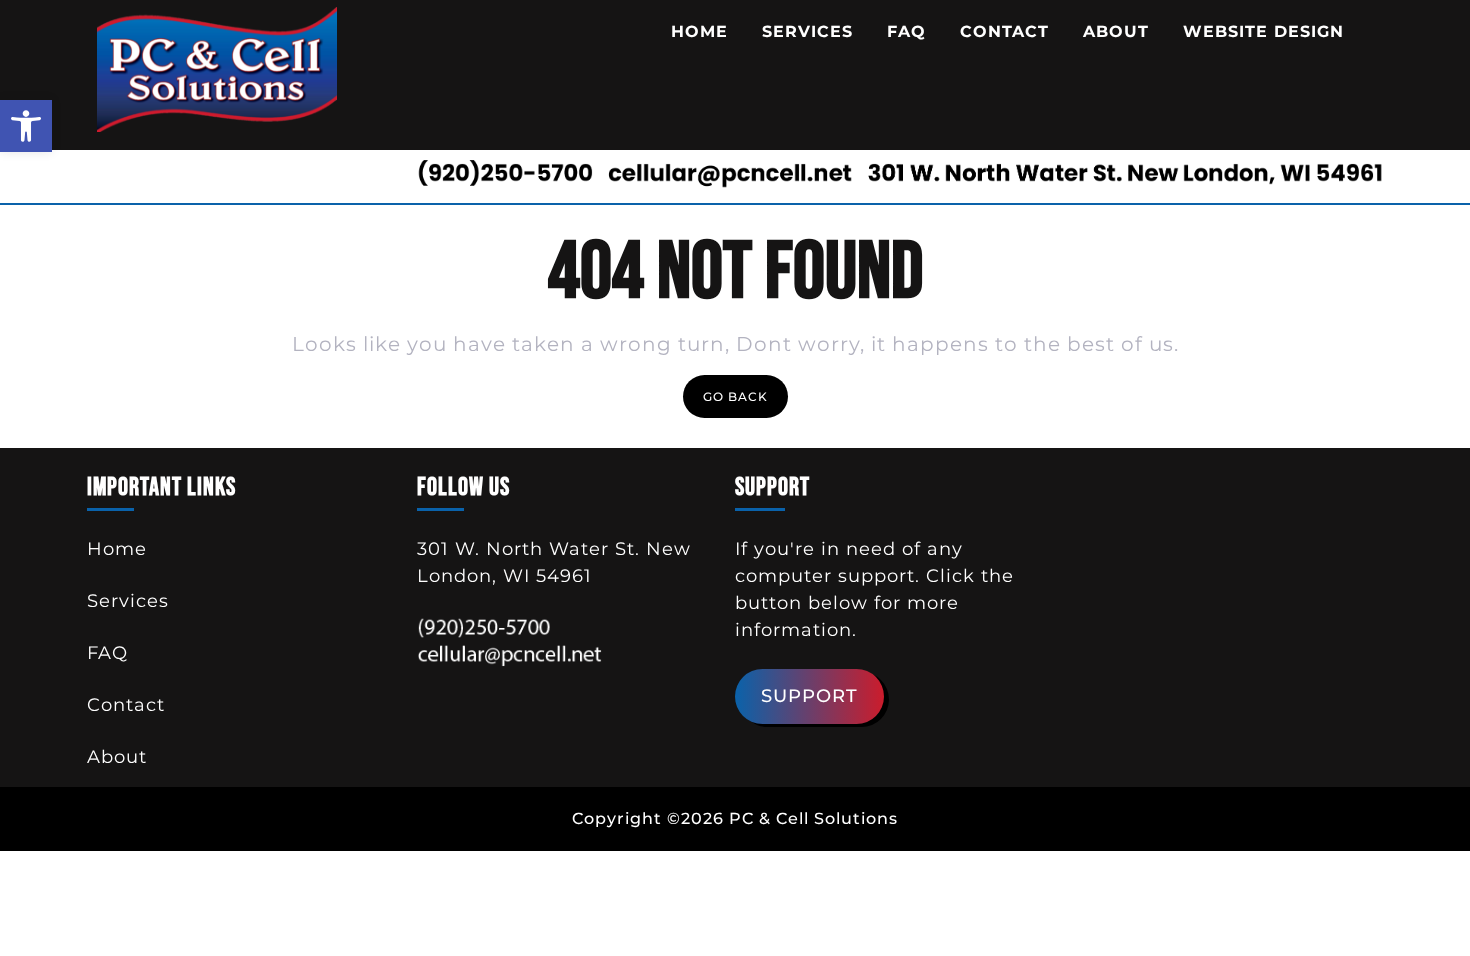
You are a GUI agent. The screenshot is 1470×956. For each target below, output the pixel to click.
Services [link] (807, 31)
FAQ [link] (906, 31)
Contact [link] (1004, 31)
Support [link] (809, 696)
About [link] (1116, 31)
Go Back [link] (745, 400)
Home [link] (699, 31)
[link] (26, 126)
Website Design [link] (1263, 31)
